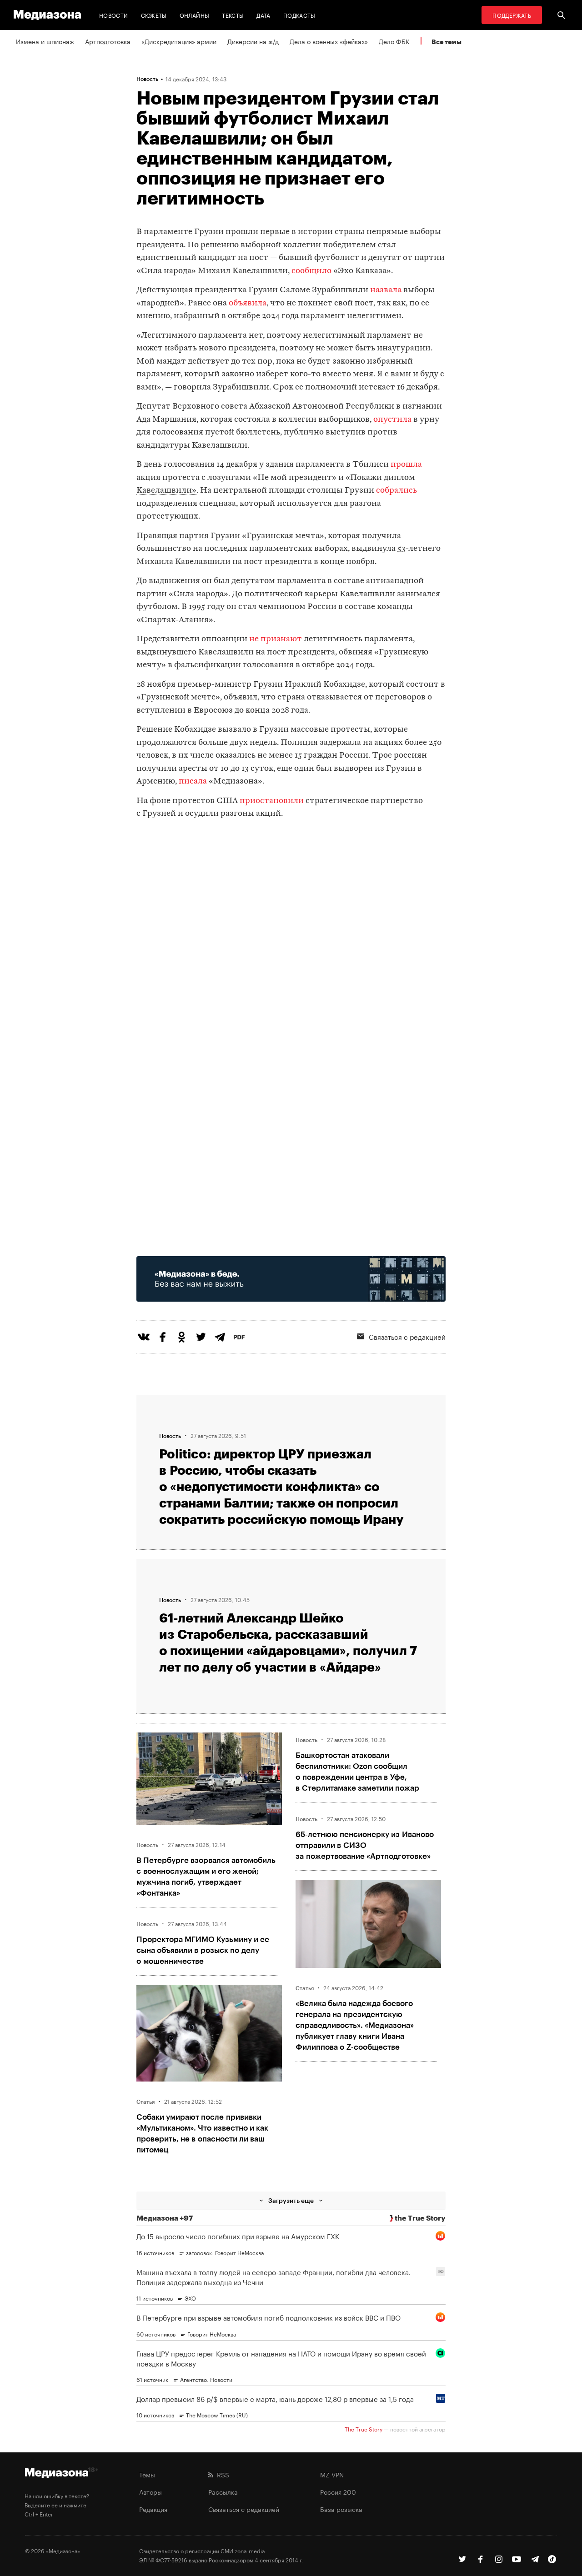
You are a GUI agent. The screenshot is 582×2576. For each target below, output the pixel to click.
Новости (114, 15)
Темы (147, 2474)
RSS (221, 2474)
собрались (396, 491)
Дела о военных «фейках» (329, 41)
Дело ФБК (394, 41)
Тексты (233, 15)
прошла (406, 465)
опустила (392, 420)
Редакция (153, 2509)
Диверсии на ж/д (253, 41)
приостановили (272, 801)
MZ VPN (332, 2474)
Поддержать (512, 15)
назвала (386, 290)
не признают (276, 639)
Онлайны (195, 15)
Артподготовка (108, 41)
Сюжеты (154, 15)
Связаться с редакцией (407, 1336)
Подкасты (299, 15)
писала (193, 781)
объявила (248, 303)
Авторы (151, 2491)
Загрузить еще (291, 2200)
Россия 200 (338, 2491)
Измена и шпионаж (45, 41)
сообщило (311, 271)
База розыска (341, 2509)
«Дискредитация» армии (179, 41)
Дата (263, 15)
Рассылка (223, 2491)
